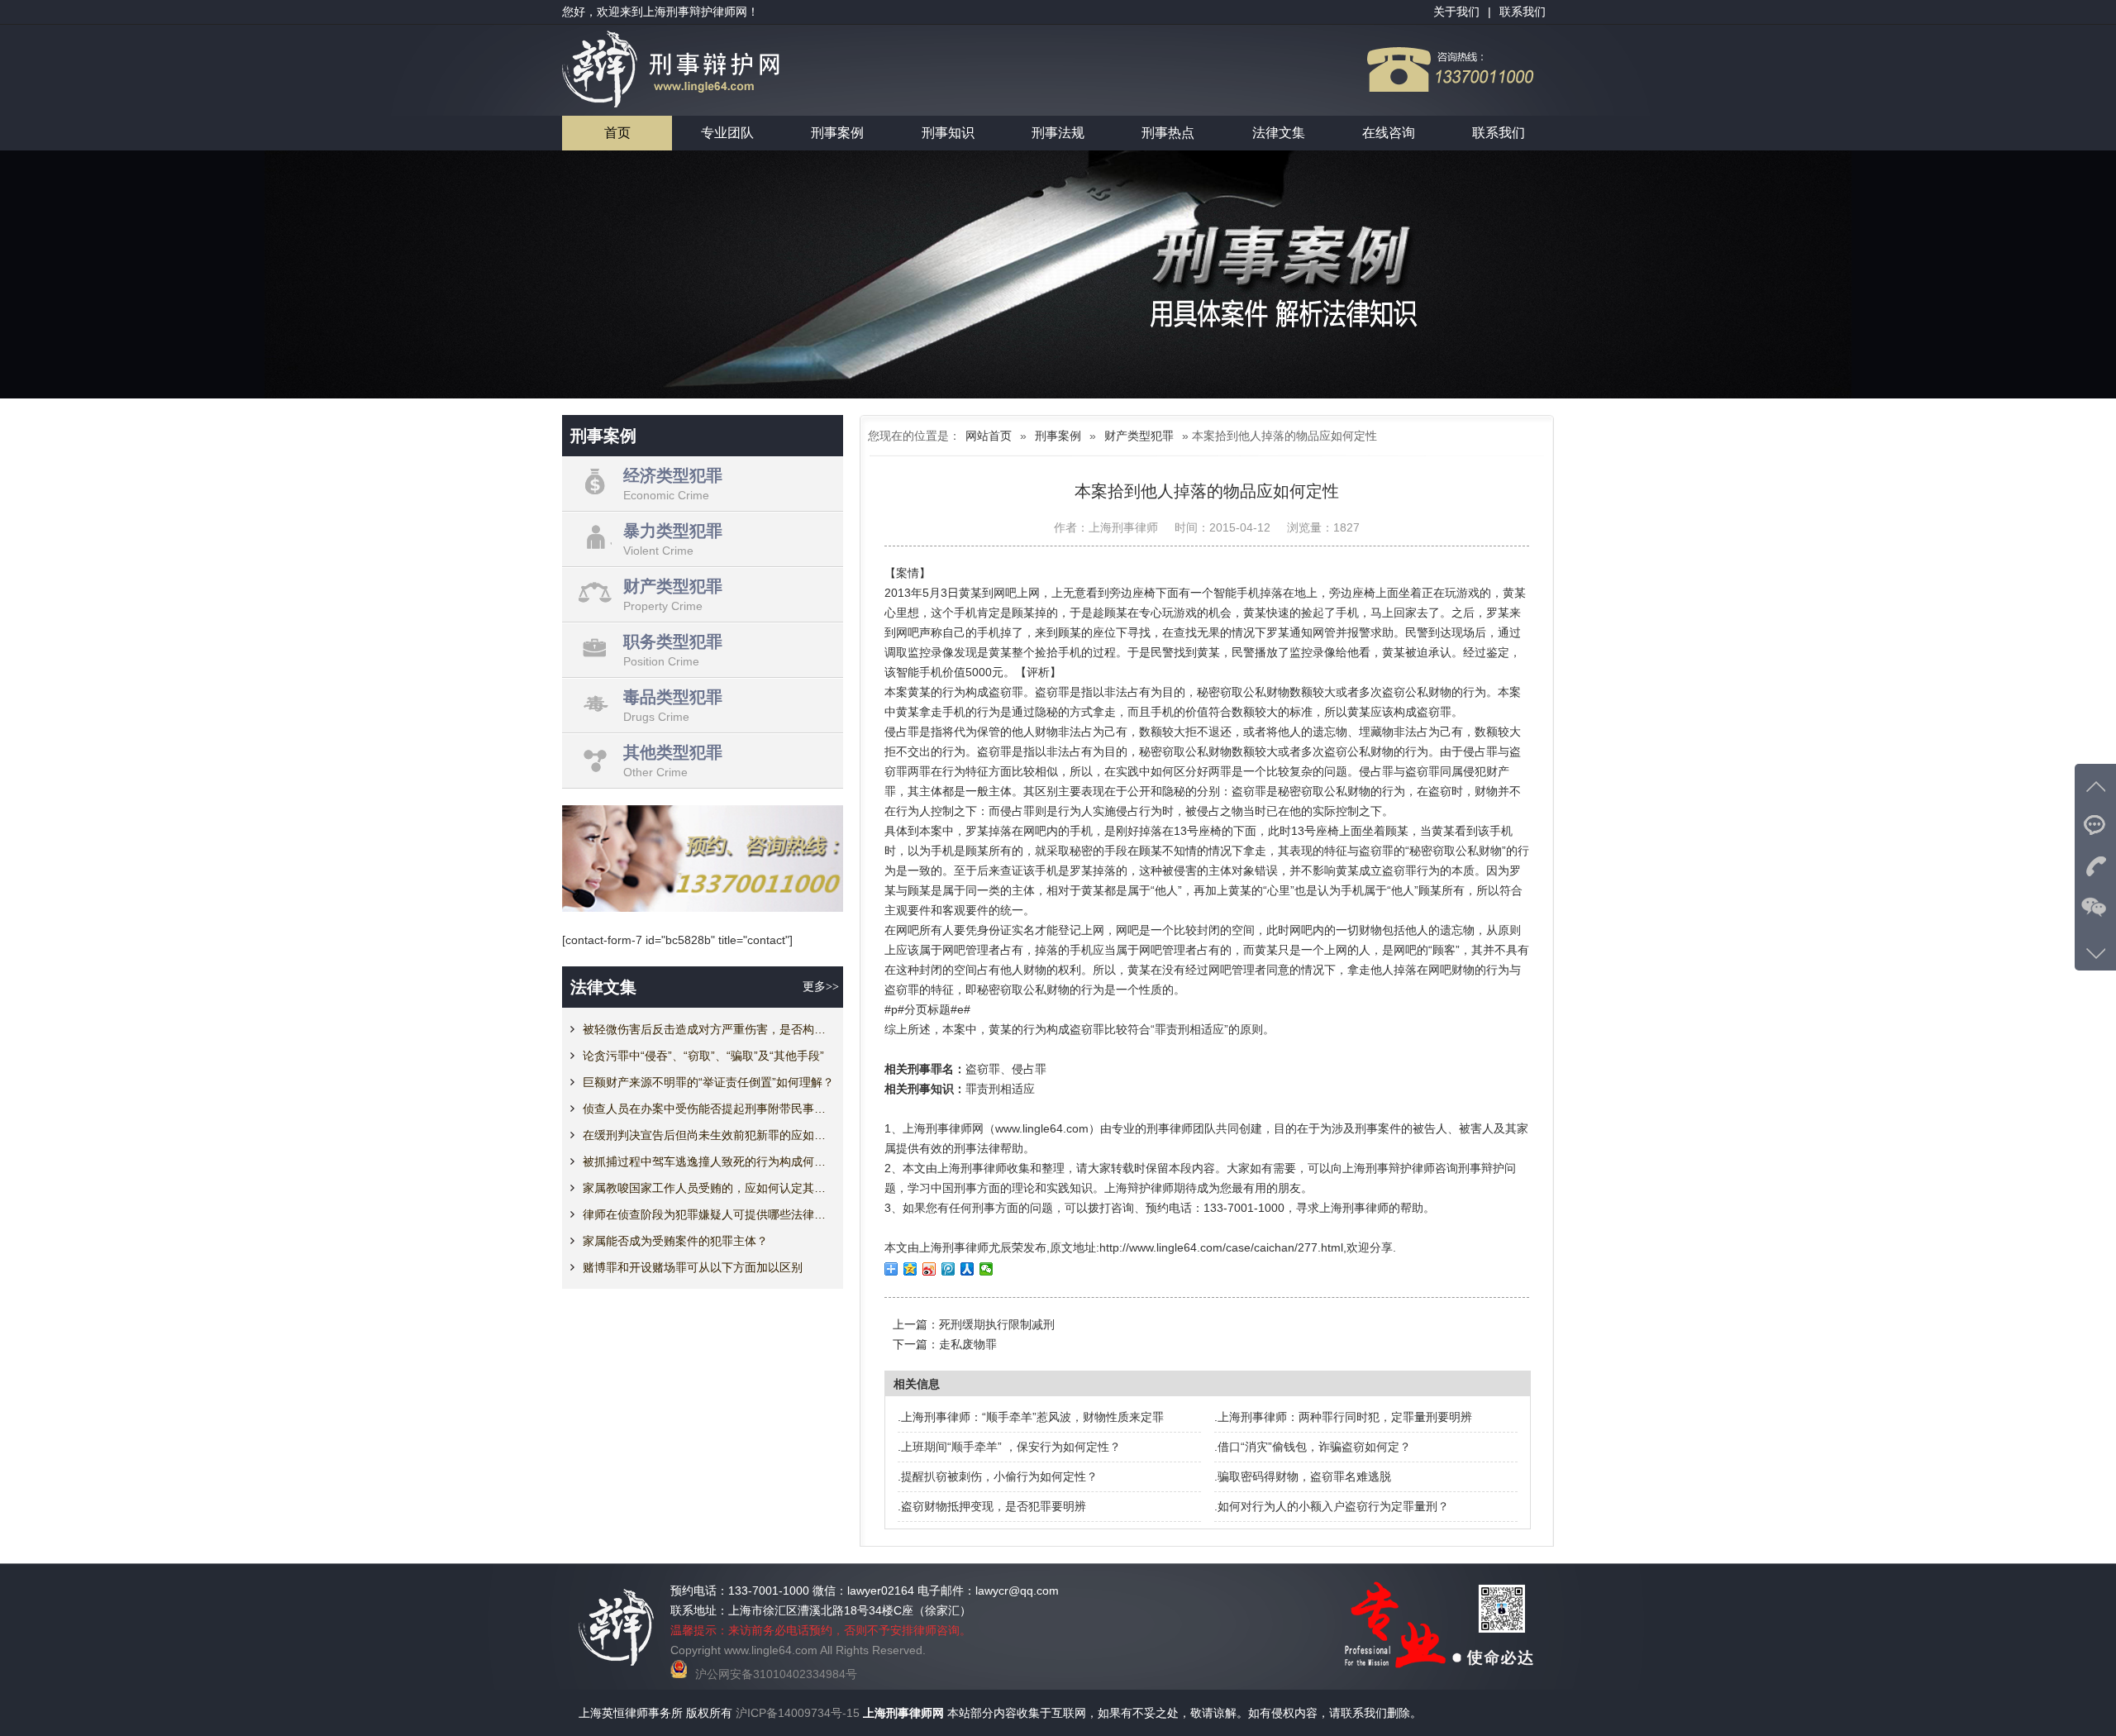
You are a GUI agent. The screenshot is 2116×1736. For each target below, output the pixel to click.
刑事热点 (1168, 133)
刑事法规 (1058, 133)
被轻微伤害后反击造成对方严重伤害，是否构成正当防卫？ (709, 1029)
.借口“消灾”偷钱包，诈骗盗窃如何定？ (1313, 1447)
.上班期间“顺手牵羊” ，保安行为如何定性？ (1009, 1447)
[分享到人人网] (967, 1269)
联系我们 (1499, 133)
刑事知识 (948, 133)
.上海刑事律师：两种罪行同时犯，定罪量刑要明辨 (1343, 1417)
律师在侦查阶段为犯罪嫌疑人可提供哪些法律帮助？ (709, 1214)
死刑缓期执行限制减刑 (997, 1324)
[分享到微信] (987, 1269)
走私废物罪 (968, 1344)
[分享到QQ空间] (910, 1269)
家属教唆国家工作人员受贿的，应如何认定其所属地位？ (709, 1188)
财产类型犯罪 (1139, 436)
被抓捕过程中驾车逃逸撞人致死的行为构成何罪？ (709, 1161)
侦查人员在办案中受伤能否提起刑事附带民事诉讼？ (709, 1109)
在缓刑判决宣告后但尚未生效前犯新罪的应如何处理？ (709, 1135)
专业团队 (727, 133)
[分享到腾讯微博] (948, 1269)
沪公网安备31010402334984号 (776, 1674)
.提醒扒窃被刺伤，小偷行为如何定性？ (998, 1476)
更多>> (821, 987)
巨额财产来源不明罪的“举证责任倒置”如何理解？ (708, 1082)
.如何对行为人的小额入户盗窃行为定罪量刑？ (1332, 1506)
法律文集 (1279, 133)
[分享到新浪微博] (929, 1269)
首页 (617, 133)
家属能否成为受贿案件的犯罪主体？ (675, 1241)
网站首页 (989, 436)
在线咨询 (1389, 133)
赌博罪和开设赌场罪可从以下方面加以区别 (693, 1267)
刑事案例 (837, 133)
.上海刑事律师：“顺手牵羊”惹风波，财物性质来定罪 (1031, 1417)
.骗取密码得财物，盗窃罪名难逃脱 (1303, 1476)
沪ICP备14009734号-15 (798, 1713)
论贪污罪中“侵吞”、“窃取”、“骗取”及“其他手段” (703, 1056)
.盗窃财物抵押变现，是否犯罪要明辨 (992, 1506)
